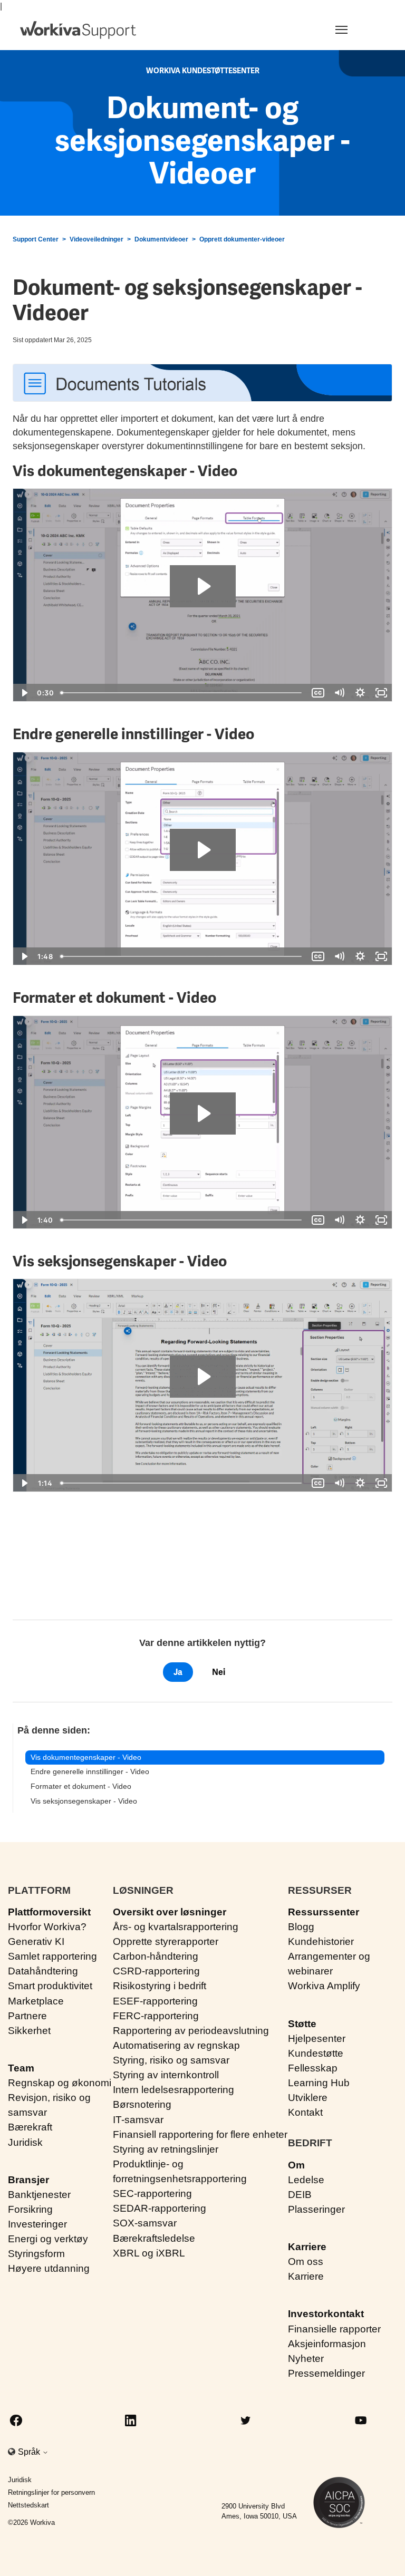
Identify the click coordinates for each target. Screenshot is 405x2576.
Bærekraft (30, 2127)
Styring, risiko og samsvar (171, 2060)
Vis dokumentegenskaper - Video (86, 1757)
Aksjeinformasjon (327, 2344)
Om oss (306, 2262)
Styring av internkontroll (166, 2075)
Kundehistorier (321, 1941)
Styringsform (36, 2254)
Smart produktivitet (50, 1986)
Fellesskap (313, 2068)
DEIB (300, 2195)
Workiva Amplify (324, 1986)
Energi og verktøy (48, 2239)
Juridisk (25, 2142)
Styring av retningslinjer (166, 2149)
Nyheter (306, 2359)
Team (21, 2068)
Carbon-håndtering (156, 1956)
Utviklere (308, 2098)
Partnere (27, 2016)
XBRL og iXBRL (149, 2253)
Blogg (301, 1927)
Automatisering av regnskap (176, 2045)
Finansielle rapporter (334, 2329)
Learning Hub (319, 2083)
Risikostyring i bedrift (160, 1986)
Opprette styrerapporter (166, 1941)
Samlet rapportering (52, 1956)
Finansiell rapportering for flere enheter (200, 2134)
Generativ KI (36, 1941)
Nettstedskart (28, 2505)
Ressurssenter (324, 1912)
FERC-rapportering (156, 2016)
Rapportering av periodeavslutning (191, 2031)
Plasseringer (316, 2209)
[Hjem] (78, 30)
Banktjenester (39, 2195)
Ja (178, 1672)
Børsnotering (142, 2104)
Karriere (307, 2247)
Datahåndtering (43, 1971)
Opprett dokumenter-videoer (242, 239)
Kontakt (305, 2112)
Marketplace (36, 2001)
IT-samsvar (138, 2120)
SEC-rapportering (152, 2194)
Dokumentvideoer (161, 239)
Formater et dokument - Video (81, 1786)
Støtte (302, 2024)
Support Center (36, 239)
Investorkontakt (326, 2314)
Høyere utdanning (49, 2268)
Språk (30, 2452)
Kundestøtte (316, 2053)
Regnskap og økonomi (60, 2083)
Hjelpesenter (317, 2038)
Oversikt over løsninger (170, 1912)
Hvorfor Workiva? (47, 1927)
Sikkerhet (29, 2031)
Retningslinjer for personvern (51, 2492)
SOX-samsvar (145, 2223)
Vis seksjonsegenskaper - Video (84, 1801)
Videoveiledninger (97, 239)
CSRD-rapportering (156, 1971)
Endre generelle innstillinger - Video (90, 1771)
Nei (219, 1672)
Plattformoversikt (49, 1912)
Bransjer (28, 2180)
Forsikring (30, 2209)
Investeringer (37, 2224)
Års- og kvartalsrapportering (176, 1927)
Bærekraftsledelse (154, 2238)
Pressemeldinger (326, 2373)
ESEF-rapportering (155, 2001)
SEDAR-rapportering (160, 2208)
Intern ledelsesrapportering (173, 2090)
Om (296, 2165)
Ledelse (306, 2180)
